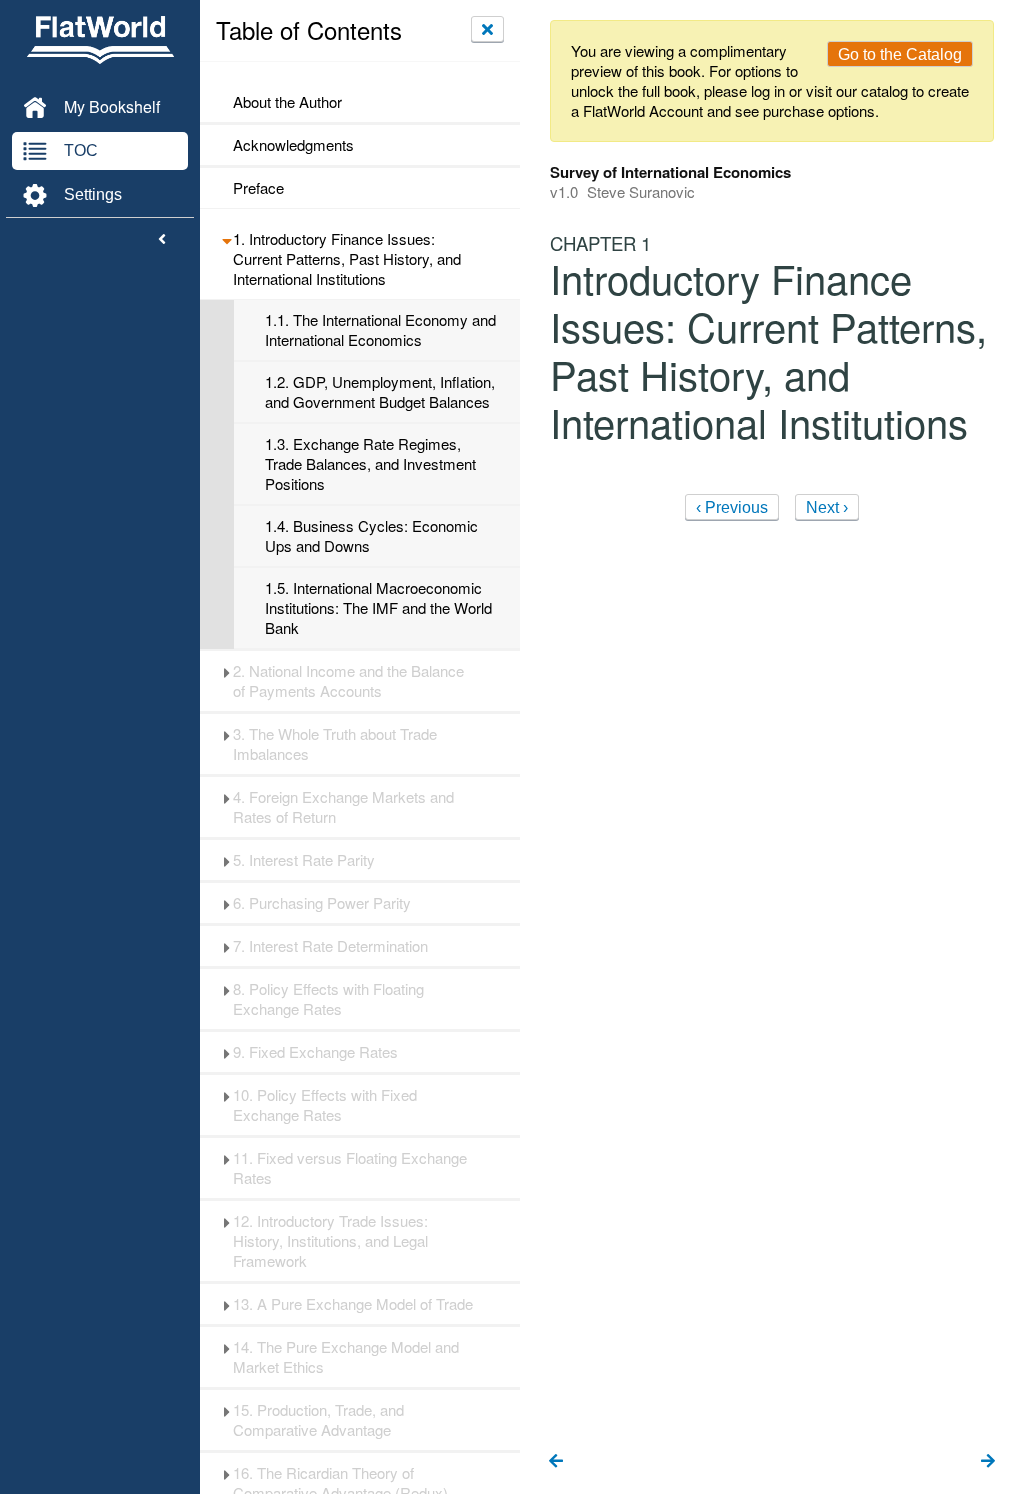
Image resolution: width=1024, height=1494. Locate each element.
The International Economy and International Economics (380, 330)
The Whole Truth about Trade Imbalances (335, 744)
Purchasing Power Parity (322, 903)
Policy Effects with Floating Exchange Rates (328, 999)
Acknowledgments (293, 145)
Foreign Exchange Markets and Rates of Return (343, 807)
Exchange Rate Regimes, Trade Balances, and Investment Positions (370, 464)
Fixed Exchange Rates (315, 1052)
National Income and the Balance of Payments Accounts (348, 681)
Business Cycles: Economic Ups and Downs (371, 536)
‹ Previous (732, 507)
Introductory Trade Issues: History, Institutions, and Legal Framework (330, 1241)
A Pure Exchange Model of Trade (353, 1304)
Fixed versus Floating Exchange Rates (350, 1168)
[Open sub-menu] (226, 239)
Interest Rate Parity (304, 860)
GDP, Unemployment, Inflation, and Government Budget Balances (380, 392)
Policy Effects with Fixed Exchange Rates (325, 1105)
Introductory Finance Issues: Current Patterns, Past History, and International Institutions (347, 259)
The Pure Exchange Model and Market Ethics (346, 1357)
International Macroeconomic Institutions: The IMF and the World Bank (378, 608)
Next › (827, 507)
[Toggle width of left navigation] (162, 240)
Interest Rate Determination (330, 946)
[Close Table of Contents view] (487, 29)
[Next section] (988, 1462)
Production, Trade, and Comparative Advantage (318, 1420)
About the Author (287, 102)
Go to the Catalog (900, 54)
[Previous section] (556, 1462)
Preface (258, 188)
